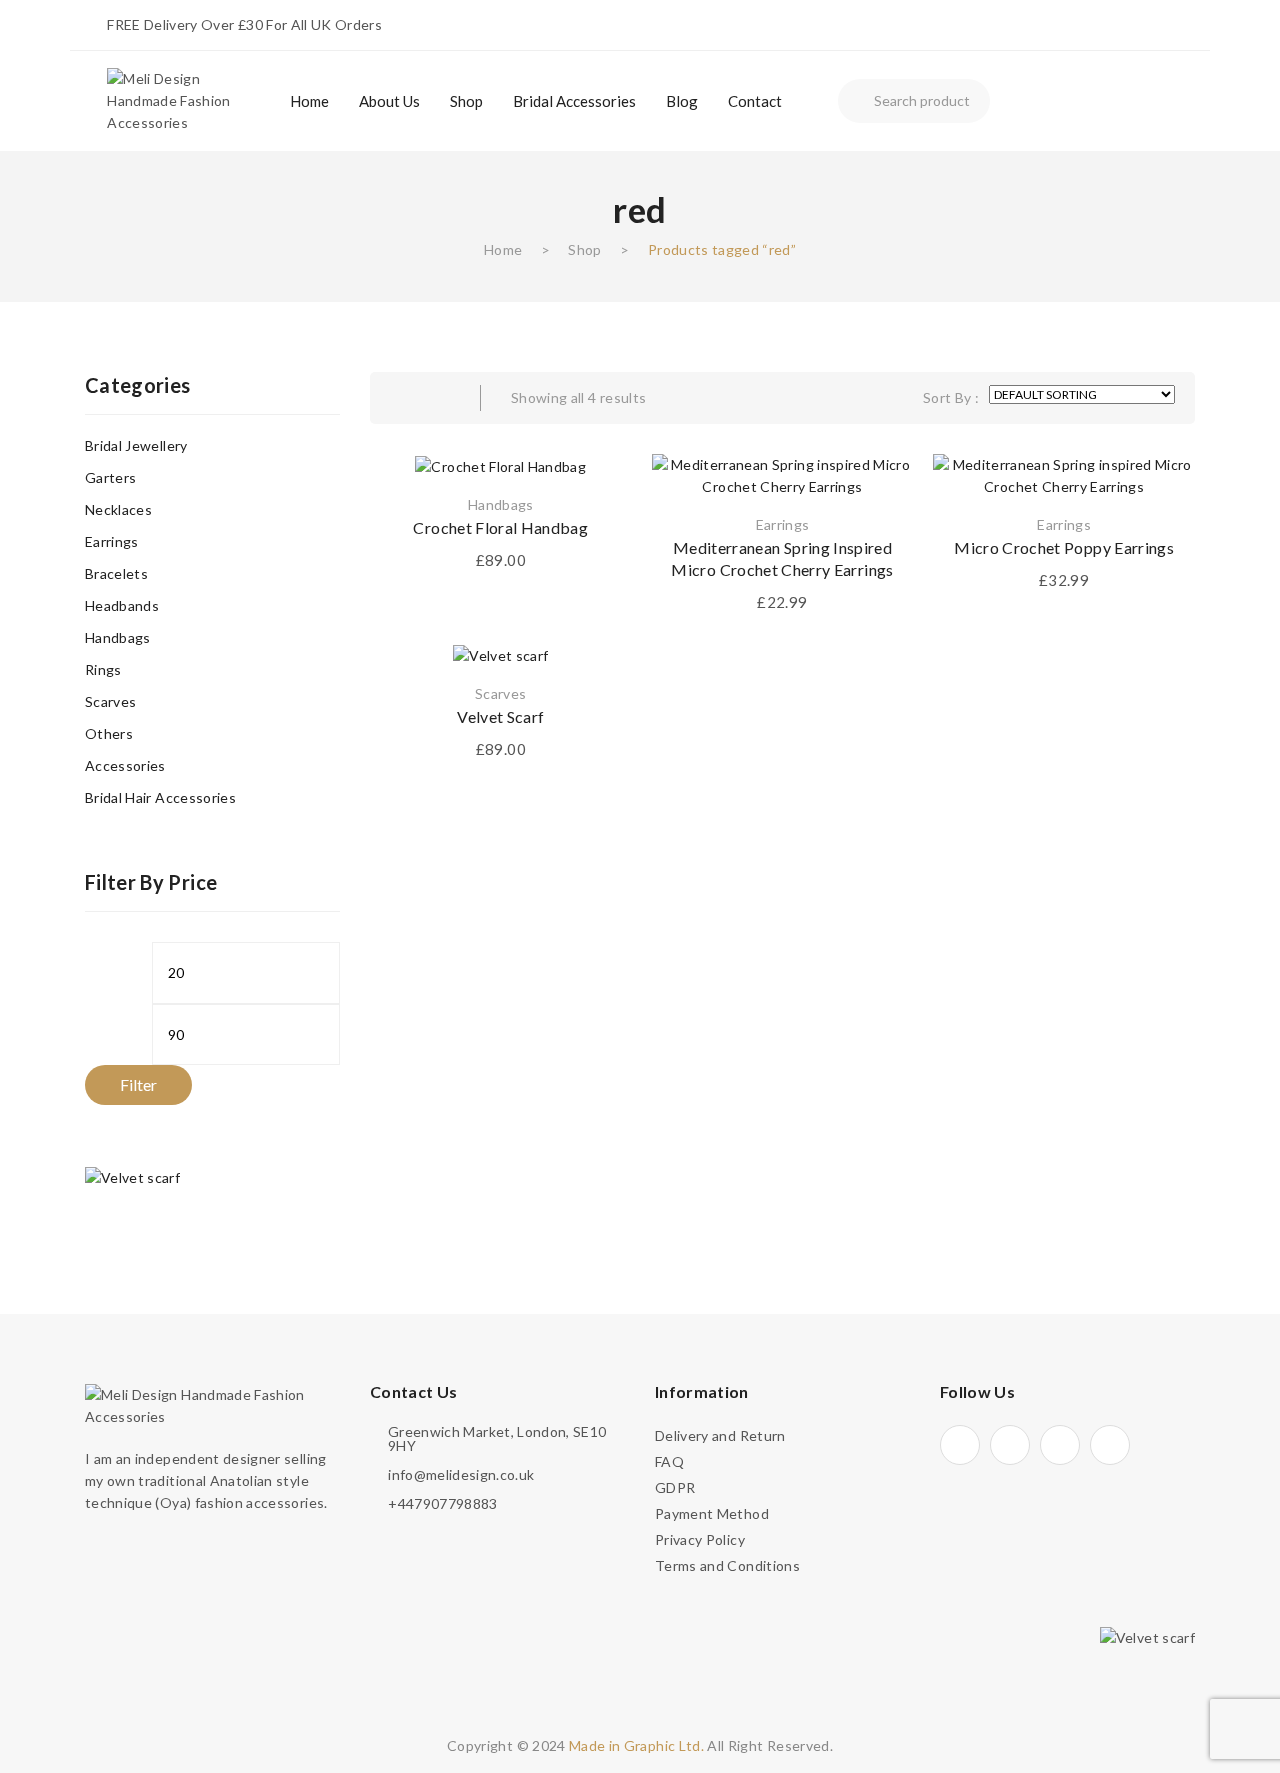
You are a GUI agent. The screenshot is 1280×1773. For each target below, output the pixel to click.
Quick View (873, 494)
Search (856, 101)
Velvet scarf (500, 716)
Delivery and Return (720, 1435)
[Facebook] (1010, 1445)
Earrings (783, 524)
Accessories (125, 765)
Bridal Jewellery (136, 445)
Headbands (122, 605)
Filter (138, 1084)
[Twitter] (1060, 1445)
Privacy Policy (700, 1539)
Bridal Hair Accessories (160, 797)
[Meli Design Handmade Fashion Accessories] (183, 99)
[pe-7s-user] (1055, 103)
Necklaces (118, 509)
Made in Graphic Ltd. (636, 1745)
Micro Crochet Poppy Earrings (1064, 547)
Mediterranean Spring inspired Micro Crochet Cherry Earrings (782, 558)
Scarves (500, 693)
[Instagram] (960, 1445)
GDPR (675, 1487)
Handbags (501, 504)
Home (503, 249)
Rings (103, 669)
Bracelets (116, 573)
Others (109, 733)
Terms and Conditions (727, 1565)
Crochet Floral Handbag (500, 527)
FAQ (669, 1461)
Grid (400, 398)
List (440, 398)
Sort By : (951, 397)
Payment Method (712, 1513)
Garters (110, 477)
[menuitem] (309, 101)
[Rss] (1110, 1445)
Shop (584, 249)
